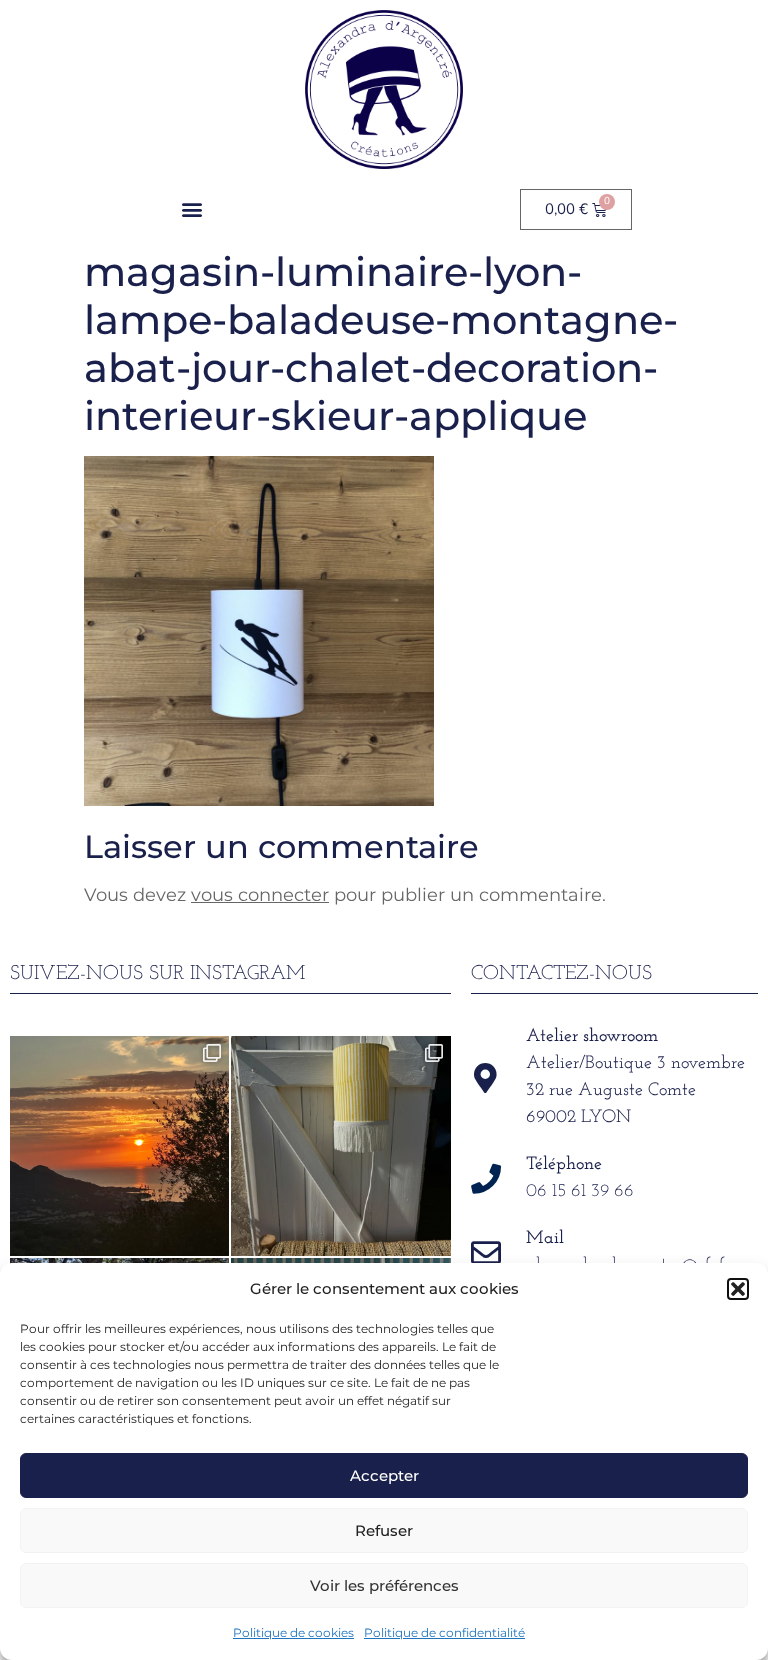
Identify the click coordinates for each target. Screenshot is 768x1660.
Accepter (384, 1475)
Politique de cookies (293, 1632)
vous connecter (260, 895)
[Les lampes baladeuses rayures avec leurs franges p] (340, 1145)
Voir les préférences (384, 1585)
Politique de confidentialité (444, 1632)
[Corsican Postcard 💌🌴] (119, 1145)
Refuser (384, 1530)
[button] (738, 1289)
